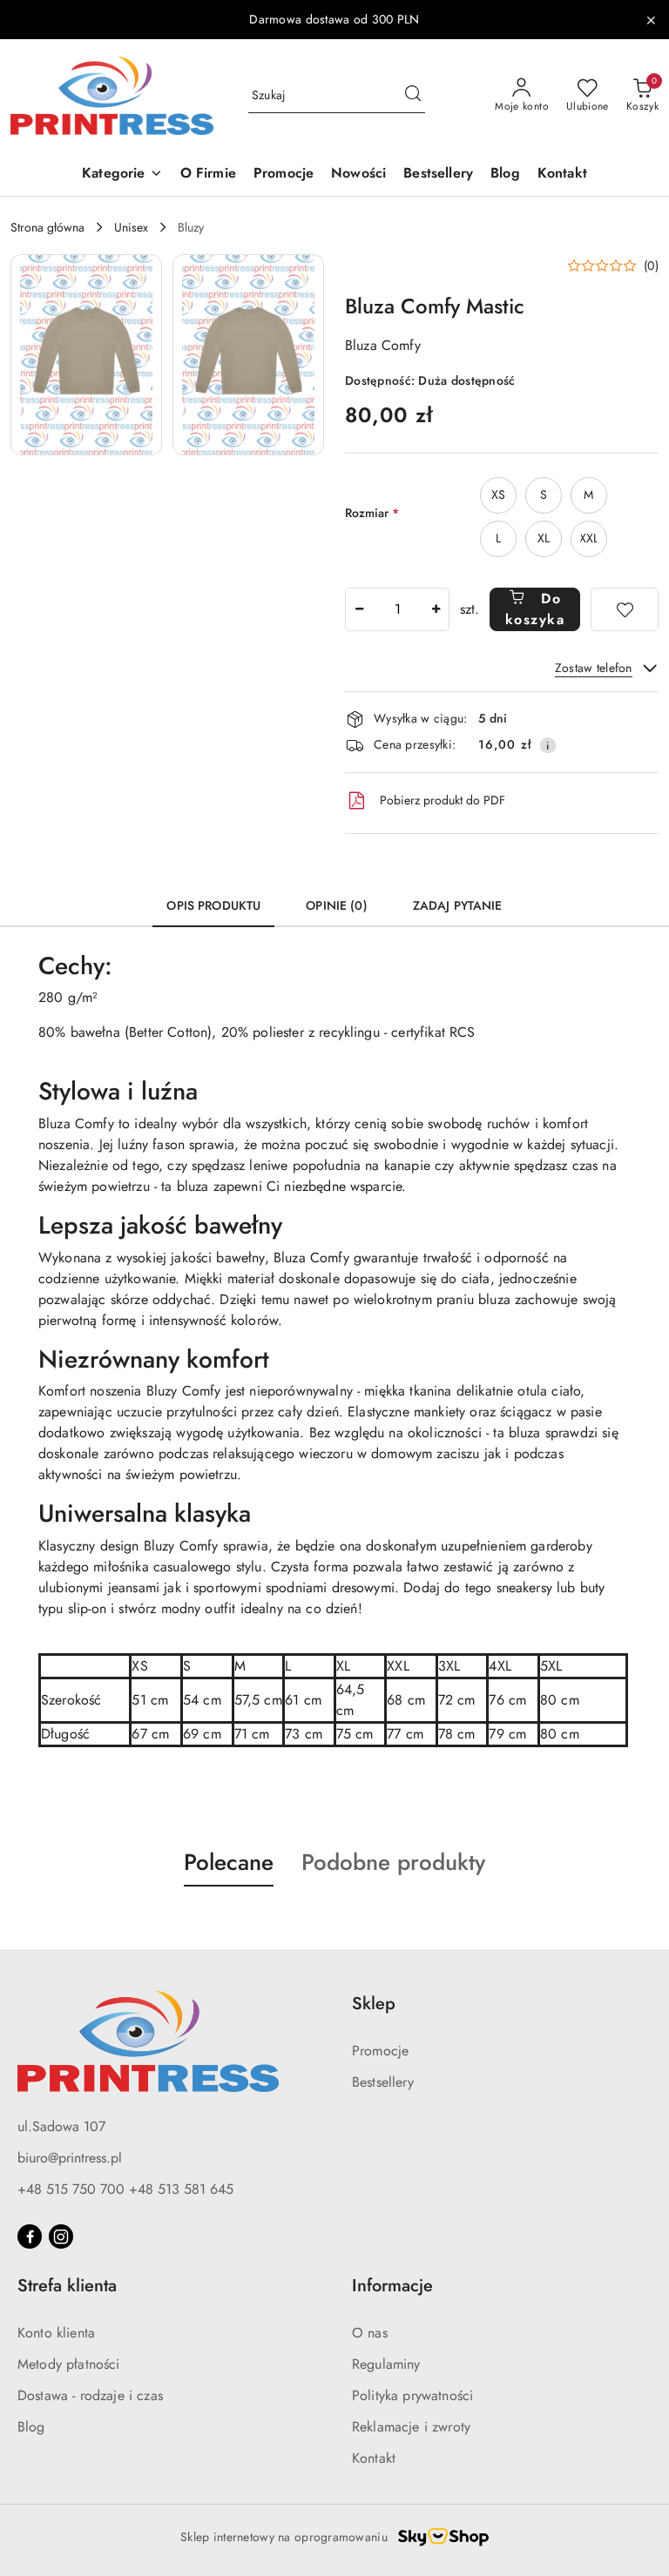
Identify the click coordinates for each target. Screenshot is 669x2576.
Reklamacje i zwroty (411, 2427)
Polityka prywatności (412, 2395)
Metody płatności (69, 2364)
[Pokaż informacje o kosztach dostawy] (548, 745)
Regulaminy (386, 2364)
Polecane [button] (229, 1862)
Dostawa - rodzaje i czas (90, 2395)
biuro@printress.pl (70, 2158)
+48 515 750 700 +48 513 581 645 (125, 2189)
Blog (31, 2427)
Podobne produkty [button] (393, 1862)
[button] (122, 175)
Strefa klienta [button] (67, 2286)
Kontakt (374, 2458)
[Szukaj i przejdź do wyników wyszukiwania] (413, 96)
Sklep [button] (374, 2004)
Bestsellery (383, 2082)
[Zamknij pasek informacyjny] (651, 20)
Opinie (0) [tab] (336, 905)
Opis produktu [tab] (213, 905)
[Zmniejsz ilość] (359, 609)
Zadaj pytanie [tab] (458, 905)
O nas (370, 2333)
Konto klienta (56, 2333)
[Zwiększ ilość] (436, 609)
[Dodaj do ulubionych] (625, 609)
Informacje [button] (392, 2286)
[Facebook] (30, 2236)
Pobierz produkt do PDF (443, 800)
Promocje (380, 2051)
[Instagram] (61, 2236)
